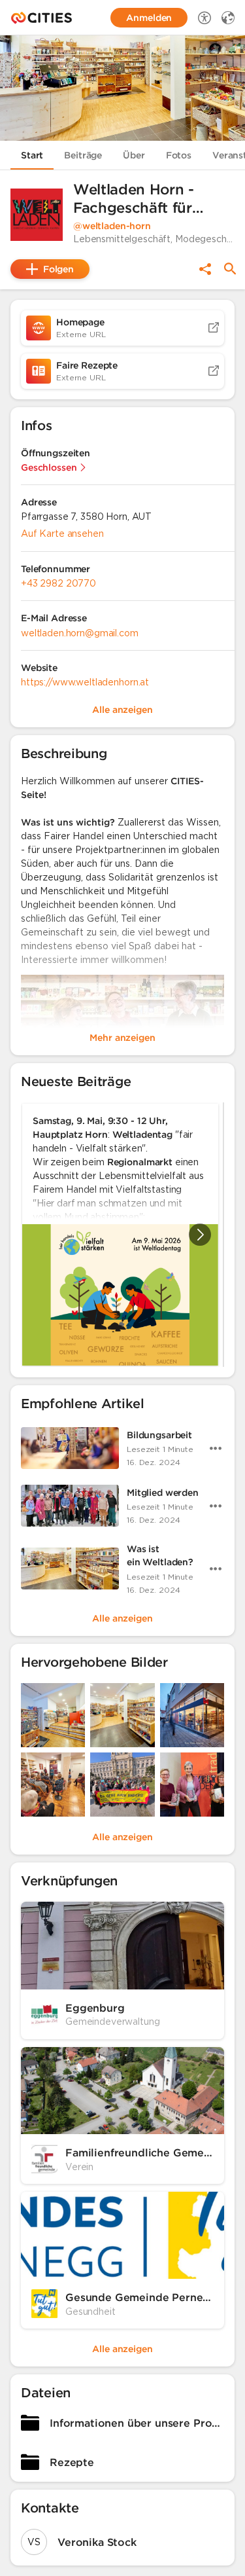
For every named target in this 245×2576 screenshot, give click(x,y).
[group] (122, 1235)
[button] (37, 215)
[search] (230, 269)
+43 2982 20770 (58, 583)
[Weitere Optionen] (216, 1448)
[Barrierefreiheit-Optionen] (204, 18)
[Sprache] (228, 18)
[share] (205, 269)
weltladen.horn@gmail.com (80, 633)
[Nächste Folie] (200, 1235)
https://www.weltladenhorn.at (85, 682)
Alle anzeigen (122, 1618)
